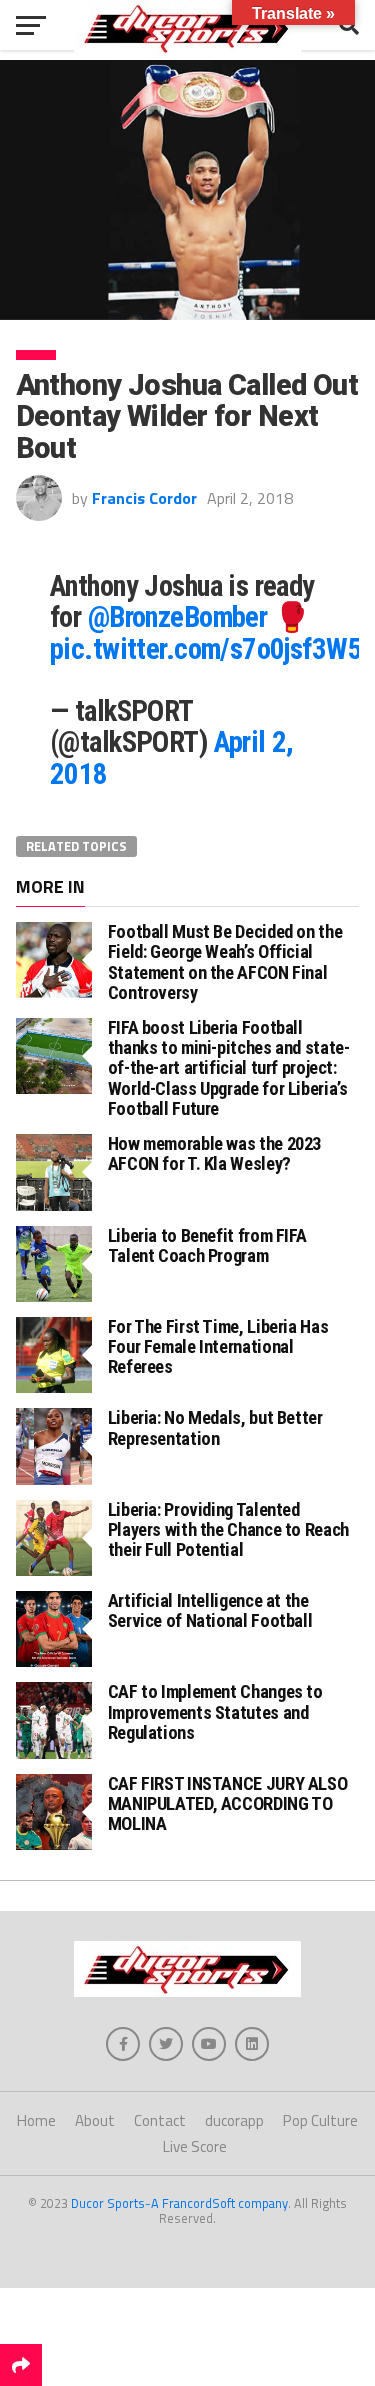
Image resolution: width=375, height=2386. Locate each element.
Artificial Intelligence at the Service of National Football (210, 1610)
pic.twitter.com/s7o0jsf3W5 (206, 649)
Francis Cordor (144, 498)
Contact (160, 2120)
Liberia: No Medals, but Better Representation (215, 1427)
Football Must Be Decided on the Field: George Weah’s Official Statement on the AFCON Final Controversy (225, 962)
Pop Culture (320, 2120)
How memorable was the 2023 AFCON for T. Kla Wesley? (214, 1153)
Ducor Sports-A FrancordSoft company (179, 2203)
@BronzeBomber (178, 617)
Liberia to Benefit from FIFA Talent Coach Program (207, 1245)
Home (36, 2120)
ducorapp (234, 2120)
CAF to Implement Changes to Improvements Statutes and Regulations (215, 1711)
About (95, 2120)
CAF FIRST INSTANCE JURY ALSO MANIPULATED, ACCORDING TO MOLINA (228, 1803)
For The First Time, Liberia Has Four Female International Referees (218, 1346)
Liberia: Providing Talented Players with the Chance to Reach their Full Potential (228, 1529)
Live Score (195, 2146)
